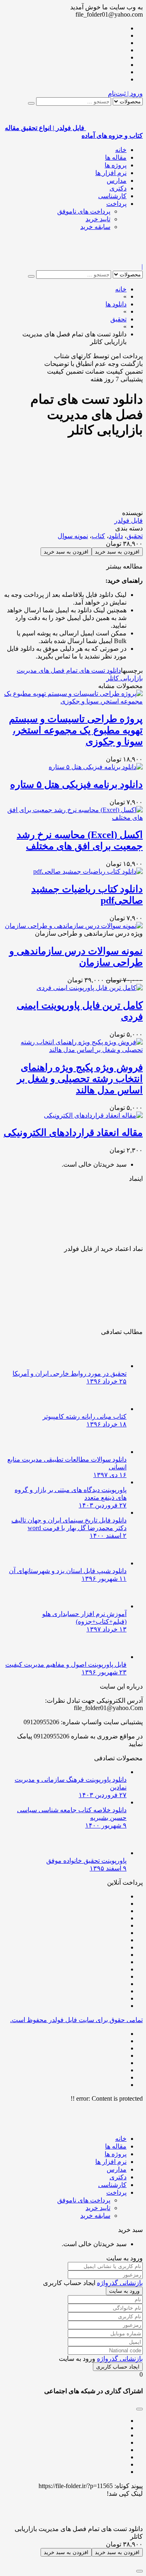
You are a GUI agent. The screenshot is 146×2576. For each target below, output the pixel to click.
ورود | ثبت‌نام (125, 93)
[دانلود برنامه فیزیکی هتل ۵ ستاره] (96, 767)
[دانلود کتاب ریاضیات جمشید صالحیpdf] (88, 871)
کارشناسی (112, 196)
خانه (121, 150)
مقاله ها (116, 157)
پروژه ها (116, 165)
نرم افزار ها (111, 173)
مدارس (117, 181)
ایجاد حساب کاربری (118, 2367)
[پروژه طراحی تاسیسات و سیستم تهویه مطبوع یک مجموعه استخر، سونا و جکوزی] (73, 701)
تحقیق (135, 536)
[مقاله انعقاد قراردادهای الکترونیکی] (93, 1115)
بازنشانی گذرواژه (120, 2283)
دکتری (118, 188)
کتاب (98, 536)
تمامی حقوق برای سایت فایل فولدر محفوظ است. (76, 2020)
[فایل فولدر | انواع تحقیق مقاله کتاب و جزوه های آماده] (114, 259)
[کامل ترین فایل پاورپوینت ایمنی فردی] (90, 988)
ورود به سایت (124, 2291)
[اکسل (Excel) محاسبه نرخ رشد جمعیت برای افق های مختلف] (73, 818)
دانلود (116, 536)
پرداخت (116, 204)
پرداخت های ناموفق (84, 211)
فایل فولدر (129, 521)
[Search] (31, 103)
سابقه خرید (95, 227)
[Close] (140, 2571)
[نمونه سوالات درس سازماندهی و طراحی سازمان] (74, 926)
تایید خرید (98, 219)
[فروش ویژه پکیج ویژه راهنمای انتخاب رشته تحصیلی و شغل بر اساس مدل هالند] (73, 1050)
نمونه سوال (73, 536)
